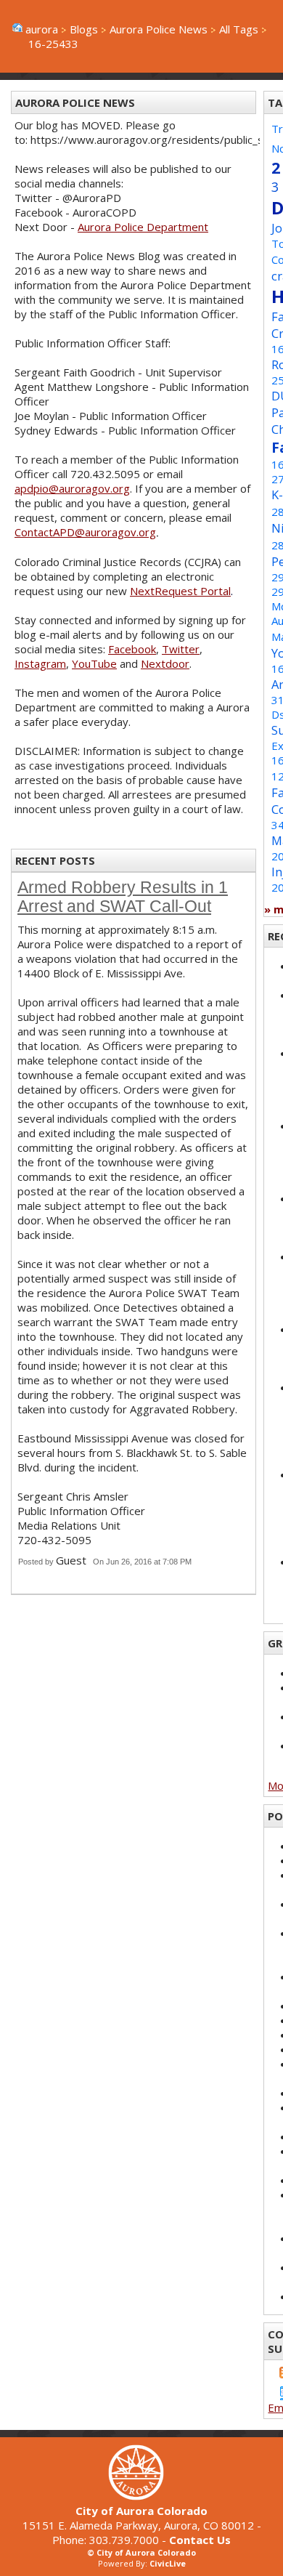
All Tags (239, 29)
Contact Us (200, 2540)
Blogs (84, 29)
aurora (42, 29)
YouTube (94, 663)
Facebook (132, 649)
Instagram (40, 663)
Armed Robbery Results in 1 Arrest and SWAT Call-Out (123, 897)
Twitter (181, 649)
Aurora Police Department (143, 227)
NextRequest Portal (180, 591)
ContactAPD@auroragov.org (85, 532)
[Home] (141, 2496)
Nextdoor (165, 663)
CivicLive (168, 2563)
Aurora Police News (159, 29)
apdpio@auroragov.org (72, 488)
